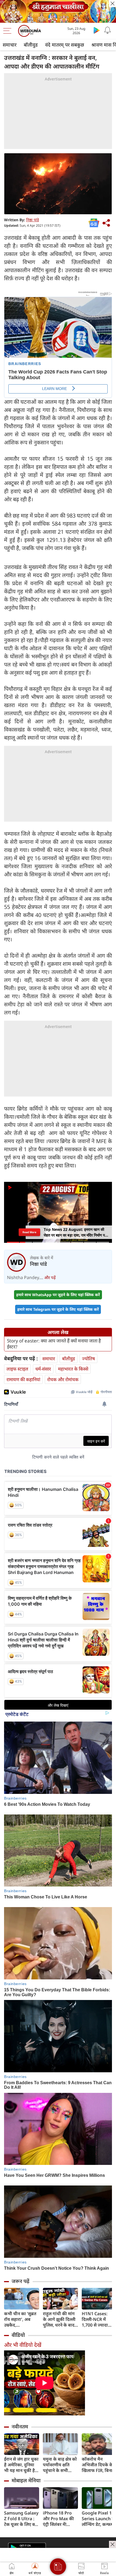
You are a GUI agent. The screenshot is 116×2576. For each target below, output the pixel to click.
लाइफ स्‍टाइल (17, 1369)
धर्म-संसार (43, 1369)
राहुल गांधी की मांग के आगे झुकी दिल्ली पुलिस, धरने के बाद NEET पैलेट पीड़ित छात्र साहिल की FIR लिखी (59, 2319)
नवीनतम (20, 2427)
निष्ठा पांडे (33, 220)
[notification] (107, 30)
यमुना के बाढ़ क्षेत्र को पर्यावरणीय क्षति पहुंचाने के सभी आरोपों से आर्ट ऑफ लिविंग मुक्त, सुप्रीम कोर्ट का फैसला (60, 2465)
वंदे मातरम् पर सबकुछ (65, 45)
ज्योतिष (88, 1359)
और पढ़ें (50, 1277)
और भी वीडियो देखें (23, 2345)
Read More (29, 1232)
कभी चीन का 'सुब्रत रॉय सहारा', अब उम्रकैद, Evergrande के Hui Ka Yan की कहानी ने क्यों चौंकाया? (20, 2319)
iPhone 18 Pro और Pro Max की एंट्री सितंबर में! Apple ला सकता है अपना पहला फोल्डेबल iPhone (59, 2519)
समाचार (10, 45)
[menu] (9, 31)
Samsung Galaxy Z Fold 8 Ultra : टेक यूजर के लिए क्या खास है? (21, 2519)
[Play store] (97, 30)
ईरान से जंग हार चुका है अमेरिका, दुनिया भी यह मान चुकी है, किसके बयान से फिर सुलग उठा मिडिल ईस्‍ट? (21, 2465)
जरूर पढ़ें (21, 2281)
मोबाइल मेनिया (26, 2480)
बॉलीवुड (31, 45)
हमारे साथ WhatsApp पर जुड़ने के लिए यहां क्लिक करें (58, 1295)
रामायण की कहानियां (23, 1379)
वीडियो (18, 2335)
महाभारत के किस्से (73, 1369)
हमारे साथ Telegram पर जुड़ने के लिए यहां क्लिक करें (58, 1309)
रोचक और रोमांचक (63, 1379)
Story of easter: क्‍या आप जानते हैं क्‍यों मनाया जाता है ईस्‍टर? (54, 1344)
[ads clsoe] (112, 2544)
